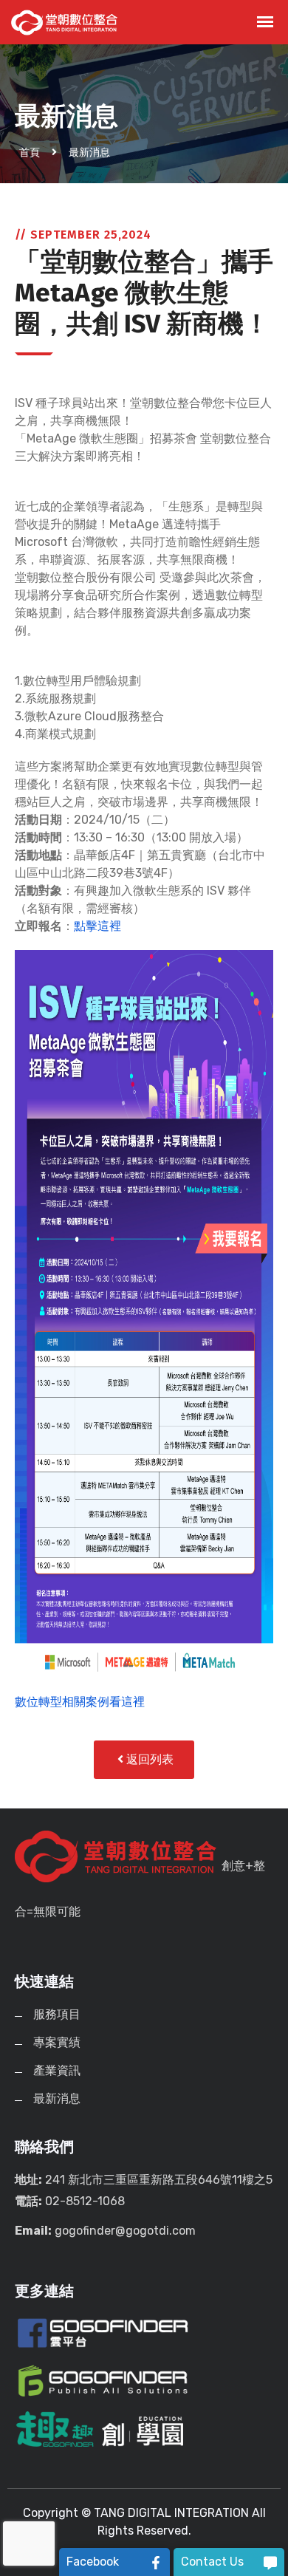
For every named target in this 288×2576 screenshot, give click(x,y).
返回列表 (148, 1759)
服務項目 (57, 2014)
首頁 (30, 153)
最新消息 (89, 153)
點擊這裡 (97, 926)
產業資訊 (57, 2070)
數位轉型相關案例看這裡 (80, 1702)
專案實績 (57, 2042)
